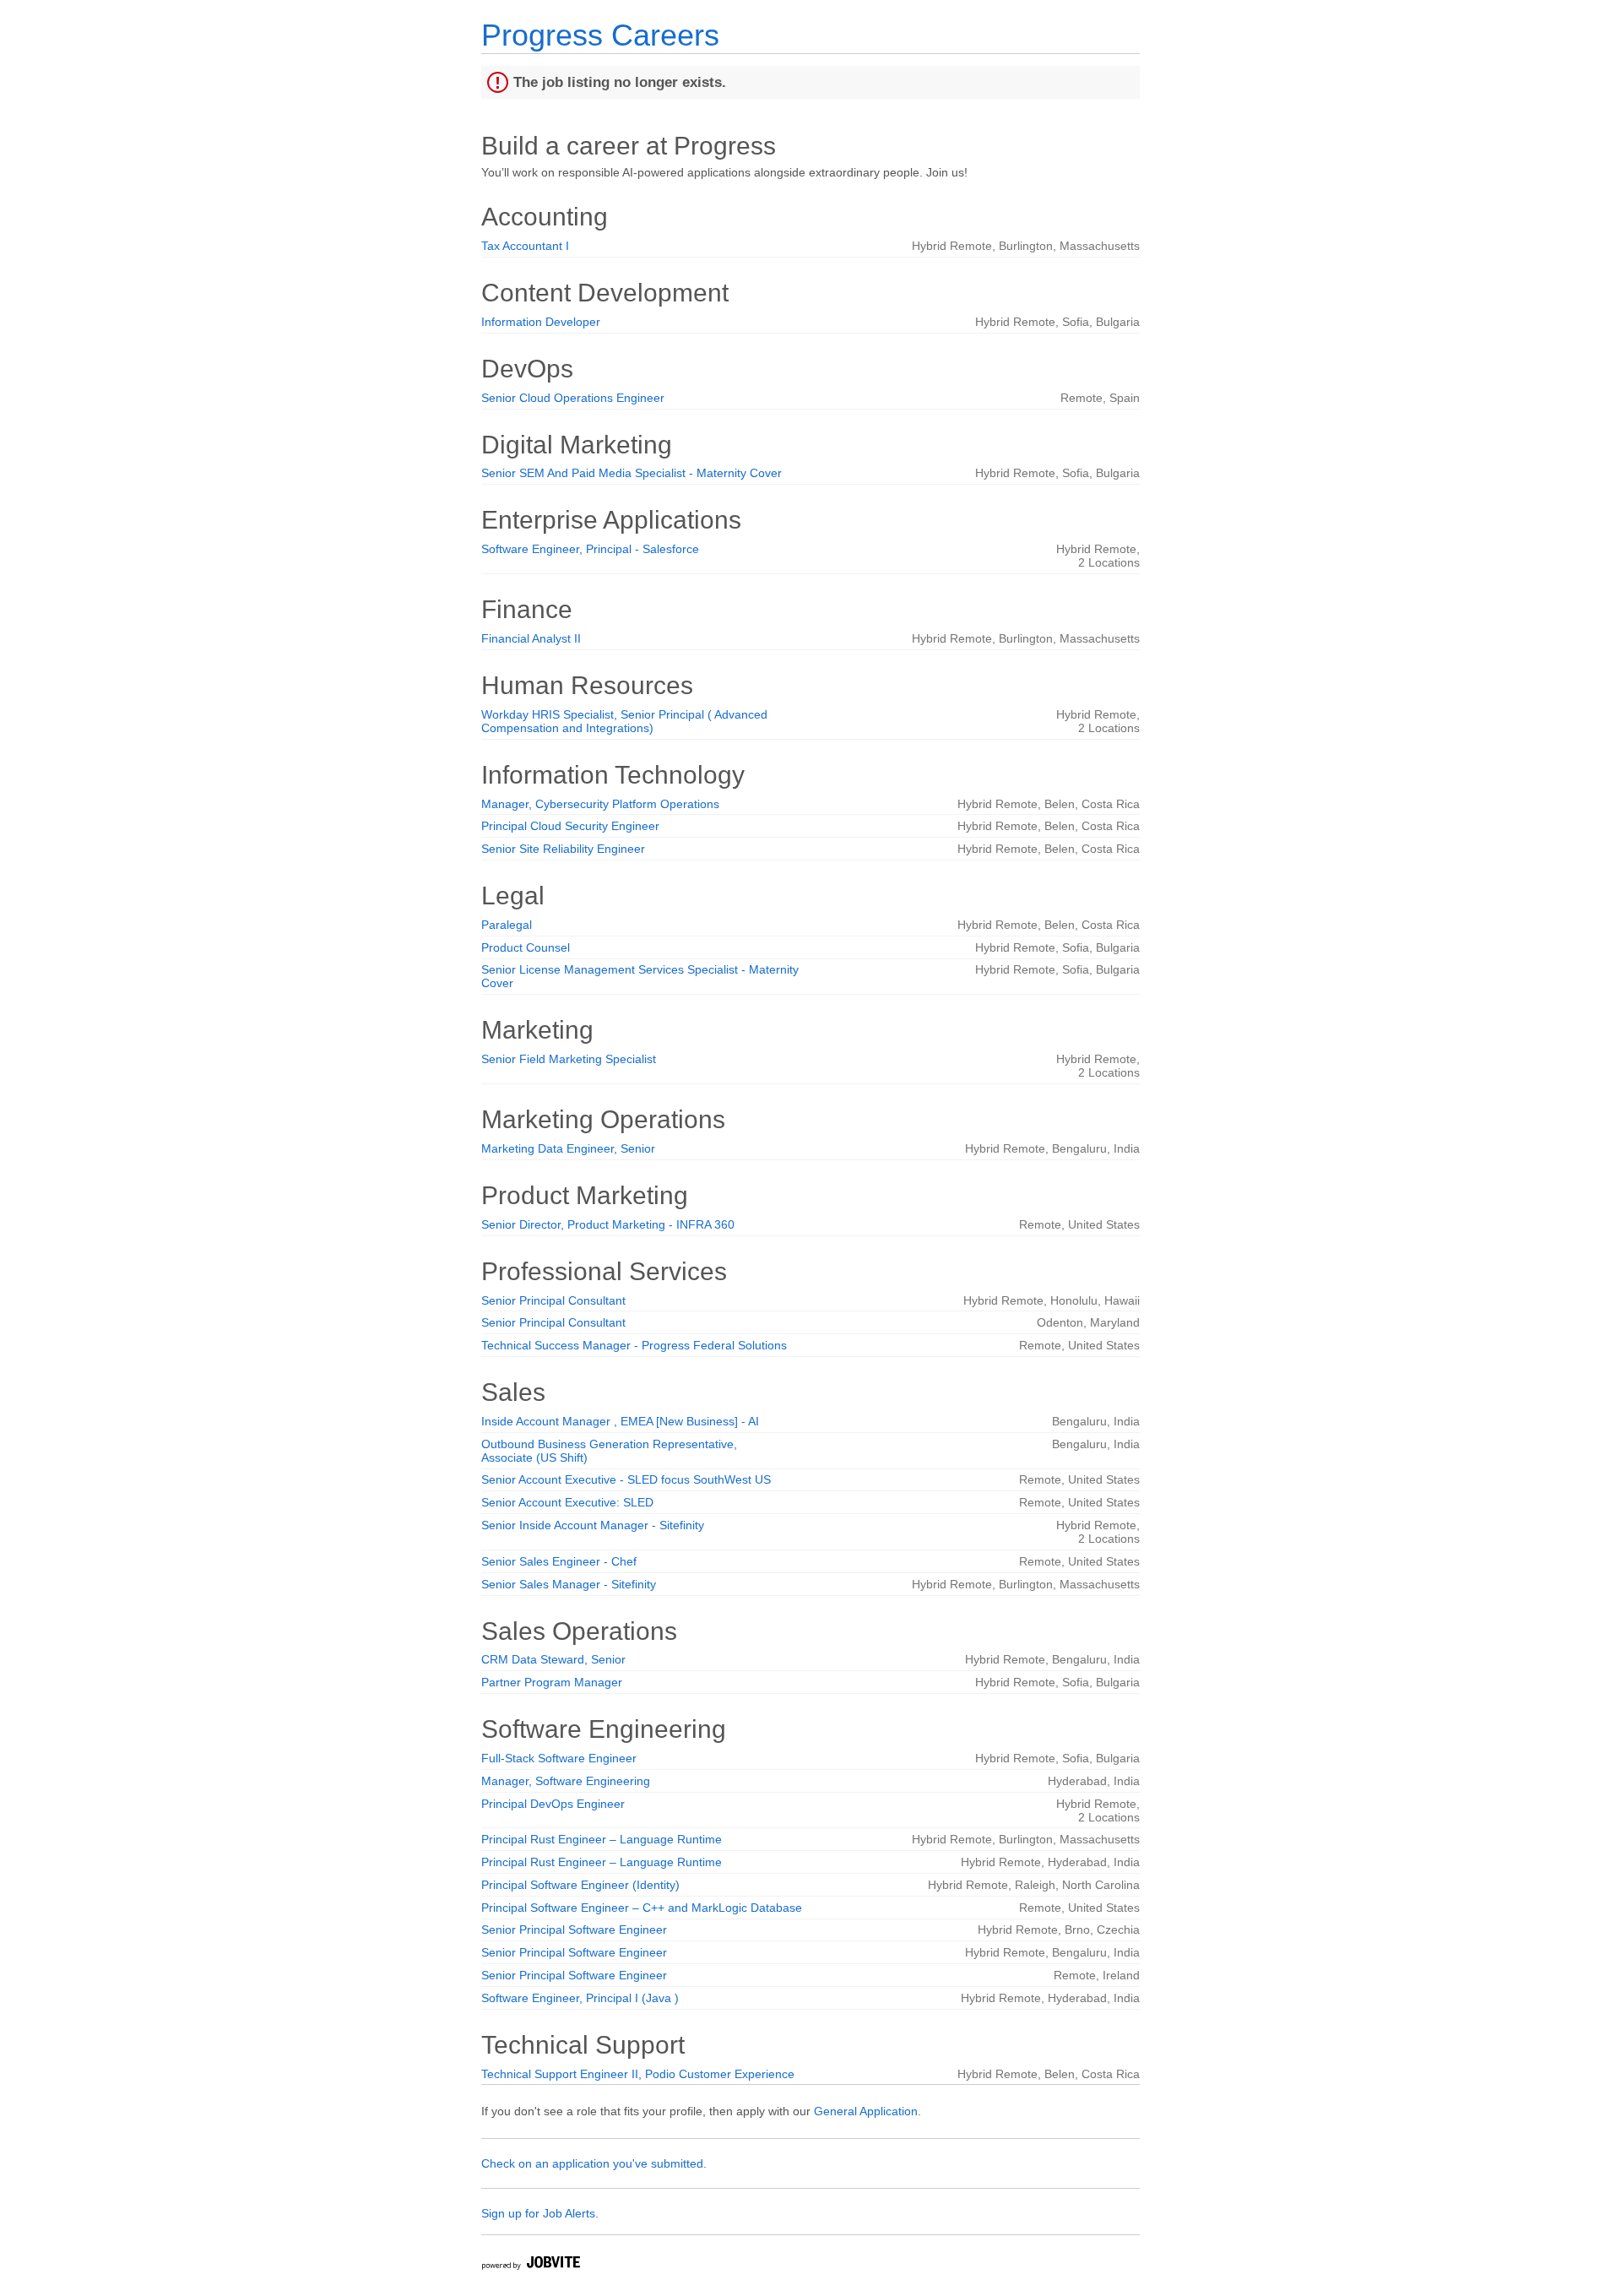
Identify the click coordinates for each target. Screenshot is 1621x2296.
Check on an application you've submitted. (594, 2163)
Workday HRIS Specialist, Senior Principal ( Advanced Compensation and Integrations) (624, 721)
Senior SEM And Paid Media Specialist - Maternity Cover (632, 473)
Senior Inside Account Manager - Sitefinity (593, 1525)
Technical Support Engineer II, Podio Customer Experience (638, 2074)
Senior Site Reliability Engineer (563, 849)
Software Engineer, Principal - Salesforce (590, 549)
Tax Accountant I (525, 246)
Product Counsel (526, 947)
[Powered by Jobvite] (530, 2265)
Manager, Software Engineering (566, 1781)
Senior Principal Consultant (553, 1300)
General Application (866, 2111)
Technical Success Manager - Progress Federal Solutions (634, 1345)
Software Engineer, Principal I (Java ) (580, 1998)
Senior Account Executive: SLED (567, 1502)
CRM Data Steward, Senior (553, 1659)
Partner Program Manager (552, 1682)
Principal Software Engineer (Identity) (580, 1885)
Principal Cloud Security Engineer (570, 826)
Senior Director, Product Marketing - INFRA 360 (608, 1224)
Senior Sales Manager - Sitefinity (569, 1584)
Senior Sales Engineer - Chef (559, 1561)
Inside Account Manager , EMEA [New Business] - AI (620, 1421)
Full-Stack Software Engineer (559, 1758)
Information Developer (541, 322)
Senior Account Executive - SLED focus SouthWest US (626, 1479)
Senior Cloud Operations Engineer (573, 398)
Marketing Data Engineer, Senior (568, 1148)
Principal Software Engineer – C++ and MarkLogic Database (642, 1908)
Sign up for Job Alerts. (540, 2213)
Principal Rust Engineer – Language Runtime (602, 1839)
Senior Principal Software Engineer (574, 1930)
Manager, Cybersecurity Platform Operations (600, 804)
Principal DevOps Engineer (553, 1804)
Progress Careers (600, 35)
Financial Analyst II (531, 638)
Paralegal (507, 925)
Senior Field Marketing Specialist (569, 1059)
